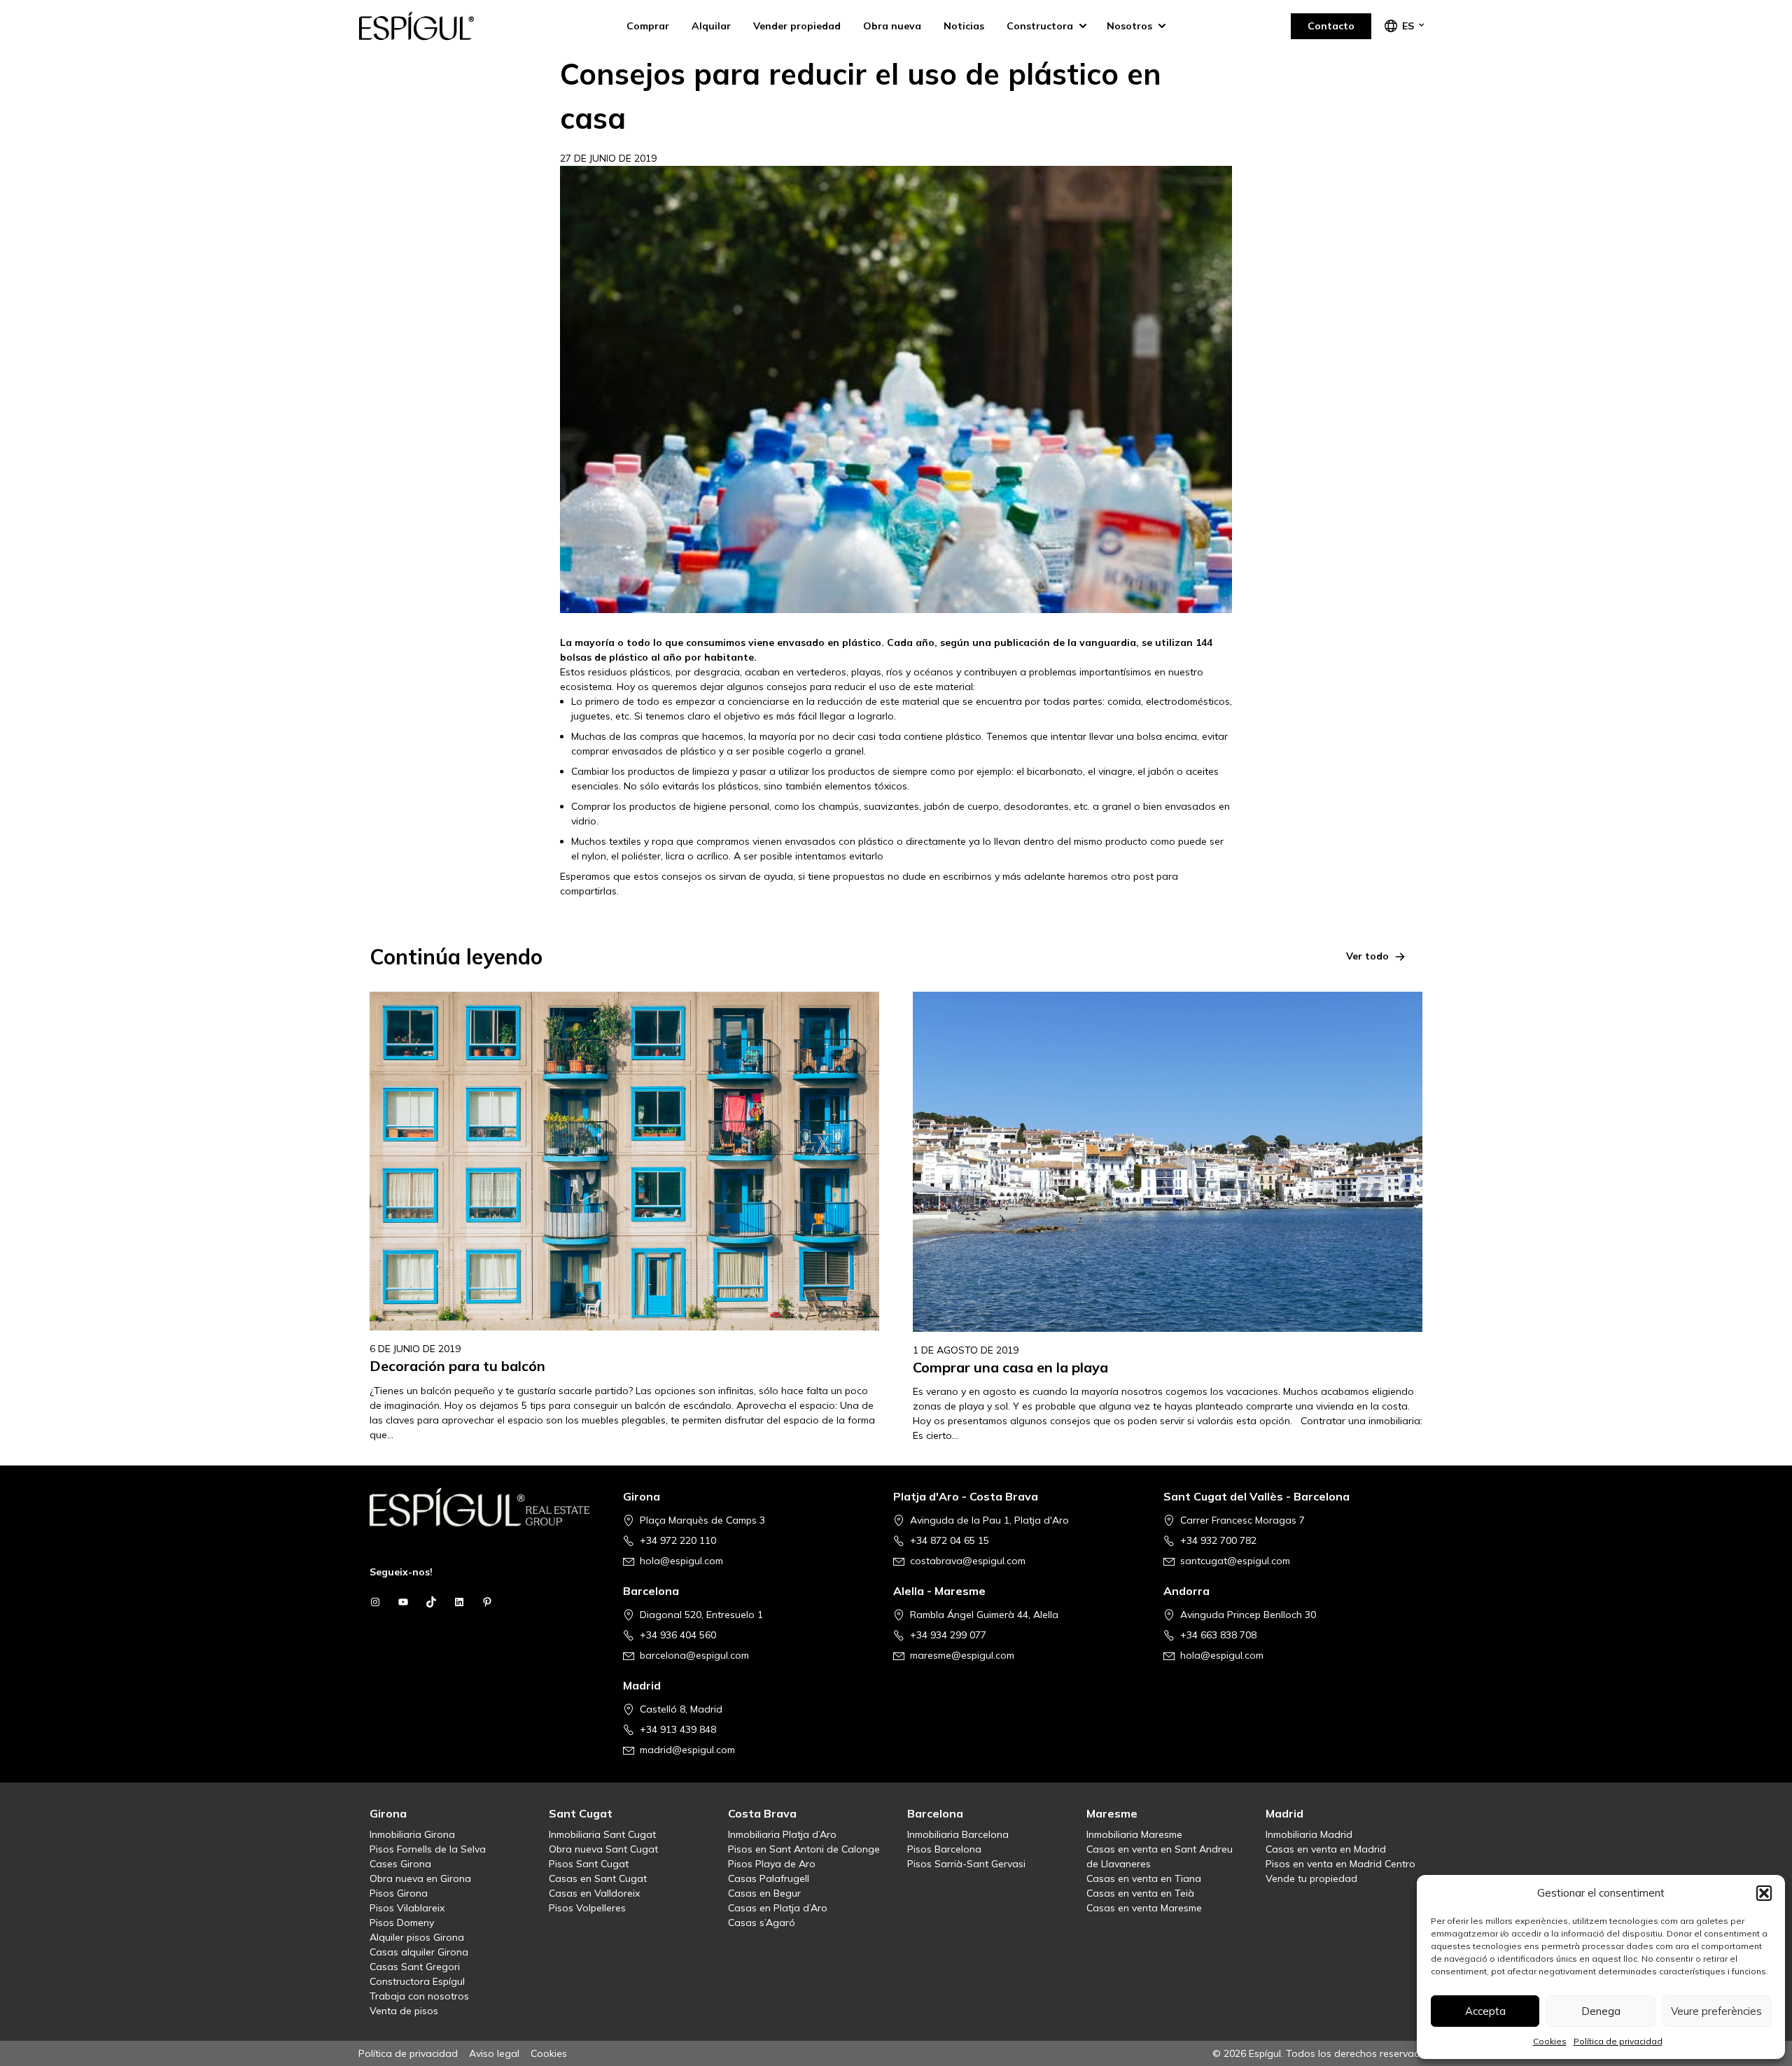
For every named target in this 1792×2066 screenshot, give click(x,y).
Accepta (1485, 2011)
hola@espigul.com (681, 1561)
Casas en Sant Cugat (598, 1878)
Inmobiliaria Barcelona (958, 1834)
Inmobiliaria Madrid (1309, 1834)
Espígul (428, 26)
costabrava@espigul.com (968, 1561)
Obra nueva (892, 26)
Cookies (1550, 2041)
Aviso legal (494, 2053)
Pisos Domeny (402, 1923)
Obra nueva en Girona (420, 1878)
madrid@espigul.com (687, 1750)
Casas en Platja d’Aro (778, 1908)
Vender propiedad (797, 26)
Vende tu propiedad (1311, 1878)
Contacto (1331, 26)
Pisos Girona (399, 1893)
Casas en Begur (764, 1893)
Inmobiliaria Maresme (1134, 1834)
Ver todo (1367, 956)
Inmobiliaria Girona (412, 1834)
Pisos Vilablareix (407, 1908)
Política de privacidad (1618, 2041)
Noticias (964, 26)
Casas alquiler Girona (419, 1952)
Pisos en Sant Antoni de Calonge (804, 1849)
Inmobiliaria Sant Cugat (602, 1834)
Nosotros (1129, 26)
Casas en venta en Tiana (1144, 1878)
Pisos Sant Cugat (589, 1864)
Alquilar (711, 26)
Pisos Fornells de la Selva (428, 1849)
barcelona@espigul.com (694, 1655)
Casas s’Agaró (762, 1923)
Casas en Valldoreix (594, 1893)
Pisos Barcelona (944, 1849)
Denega (1601, 2011)
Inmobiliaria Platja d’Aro (782, 1834)
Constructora (1040, 26)
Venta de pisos (404, 2011)
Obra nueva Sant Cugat (603, 1849)
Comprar (648, 26)
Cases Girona (400, 1864)
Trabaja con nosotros (419, 1996)
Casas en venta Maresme (1144, 1908)
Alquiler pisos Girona (417, 1937)
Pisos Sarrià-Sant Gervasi (966, 1864)
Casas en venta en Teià (1140, 1893)
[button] (1764, 1893)
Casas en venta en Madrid (1326, 1849)
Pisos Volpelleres (587, 1908)
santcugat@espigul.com (1235, 1561)
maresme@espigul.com (962, 1655)
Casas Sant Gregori (415, 1967)
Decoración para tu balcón (457, 1366)
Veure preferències (1716, 2011)
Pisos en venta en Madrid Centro (1340, 1864)
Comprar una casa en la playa (1010, 1367)
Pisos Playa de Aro (772, 1864)
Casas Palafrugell (769, 1878)
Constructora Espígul (417, 1981)
